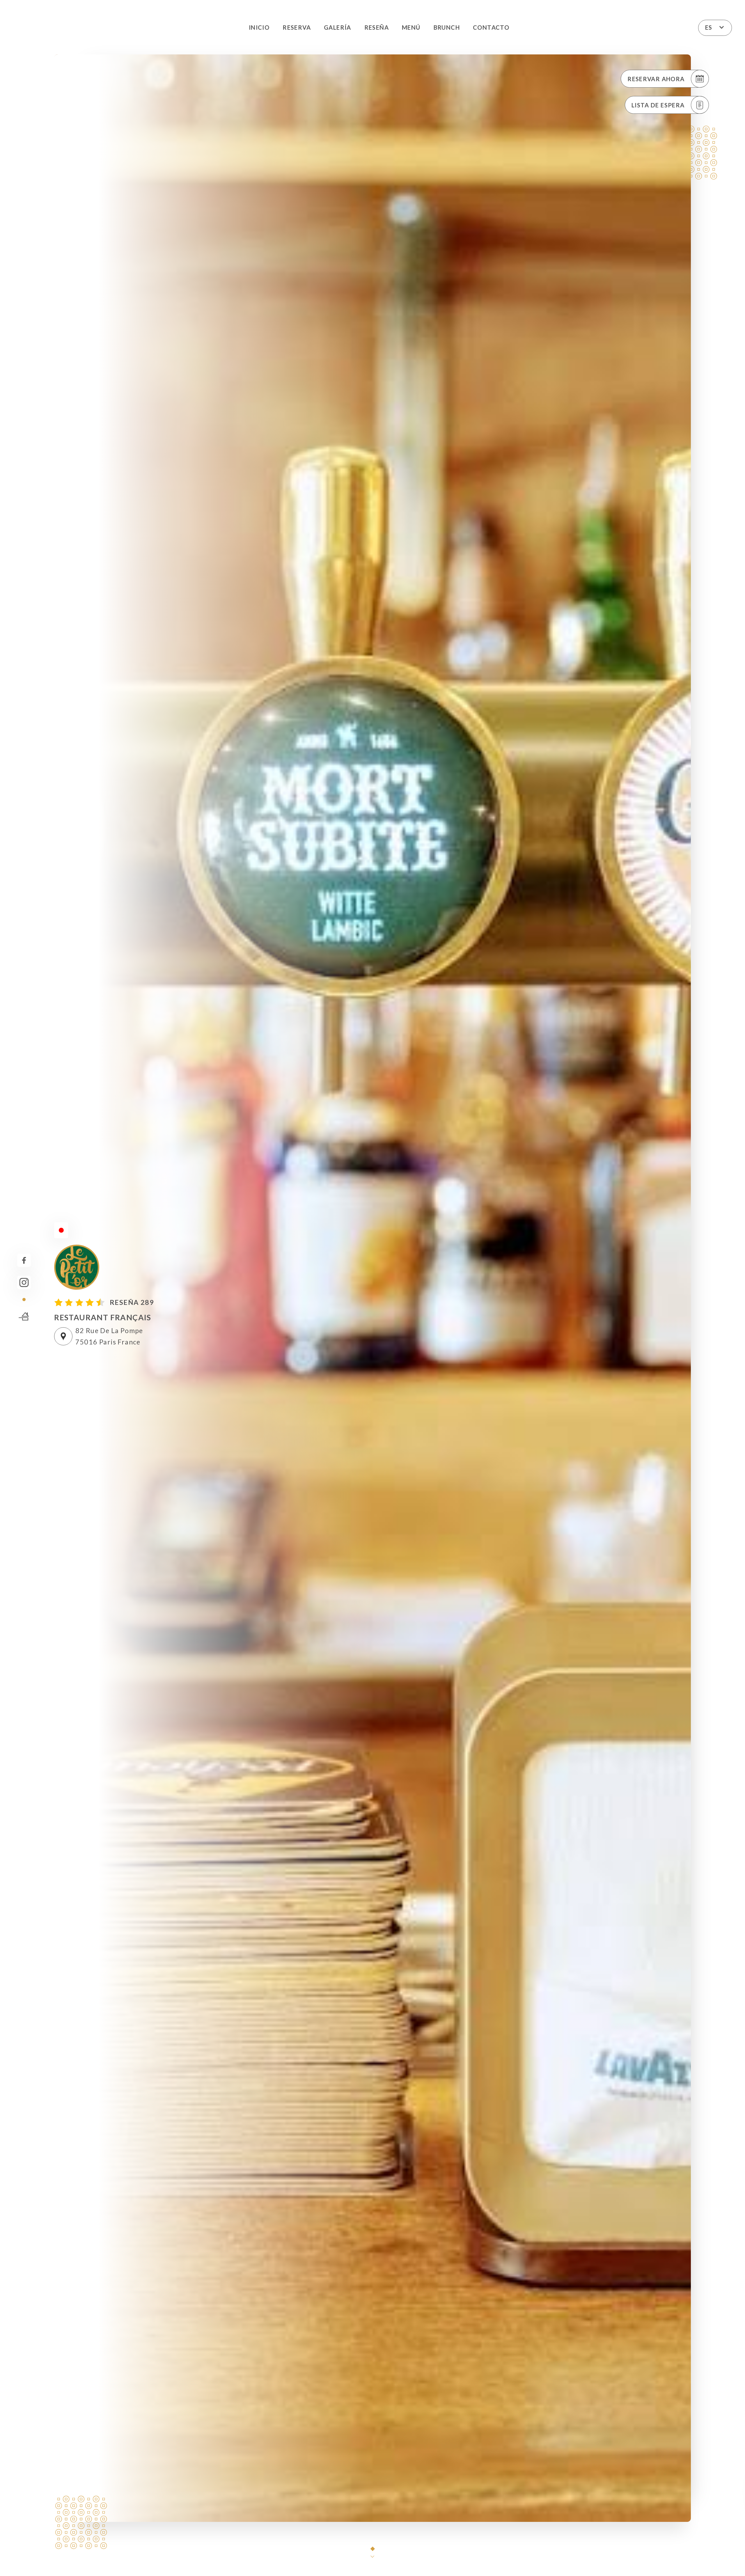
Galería (338, 27)
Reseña (377, 27)
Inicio (259, 27)
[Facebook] (24, 1260)
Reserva (297, 27)
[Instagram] (24, 1283)
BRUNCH (447, 27)
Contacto (491, 27)
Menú (411, 27)
